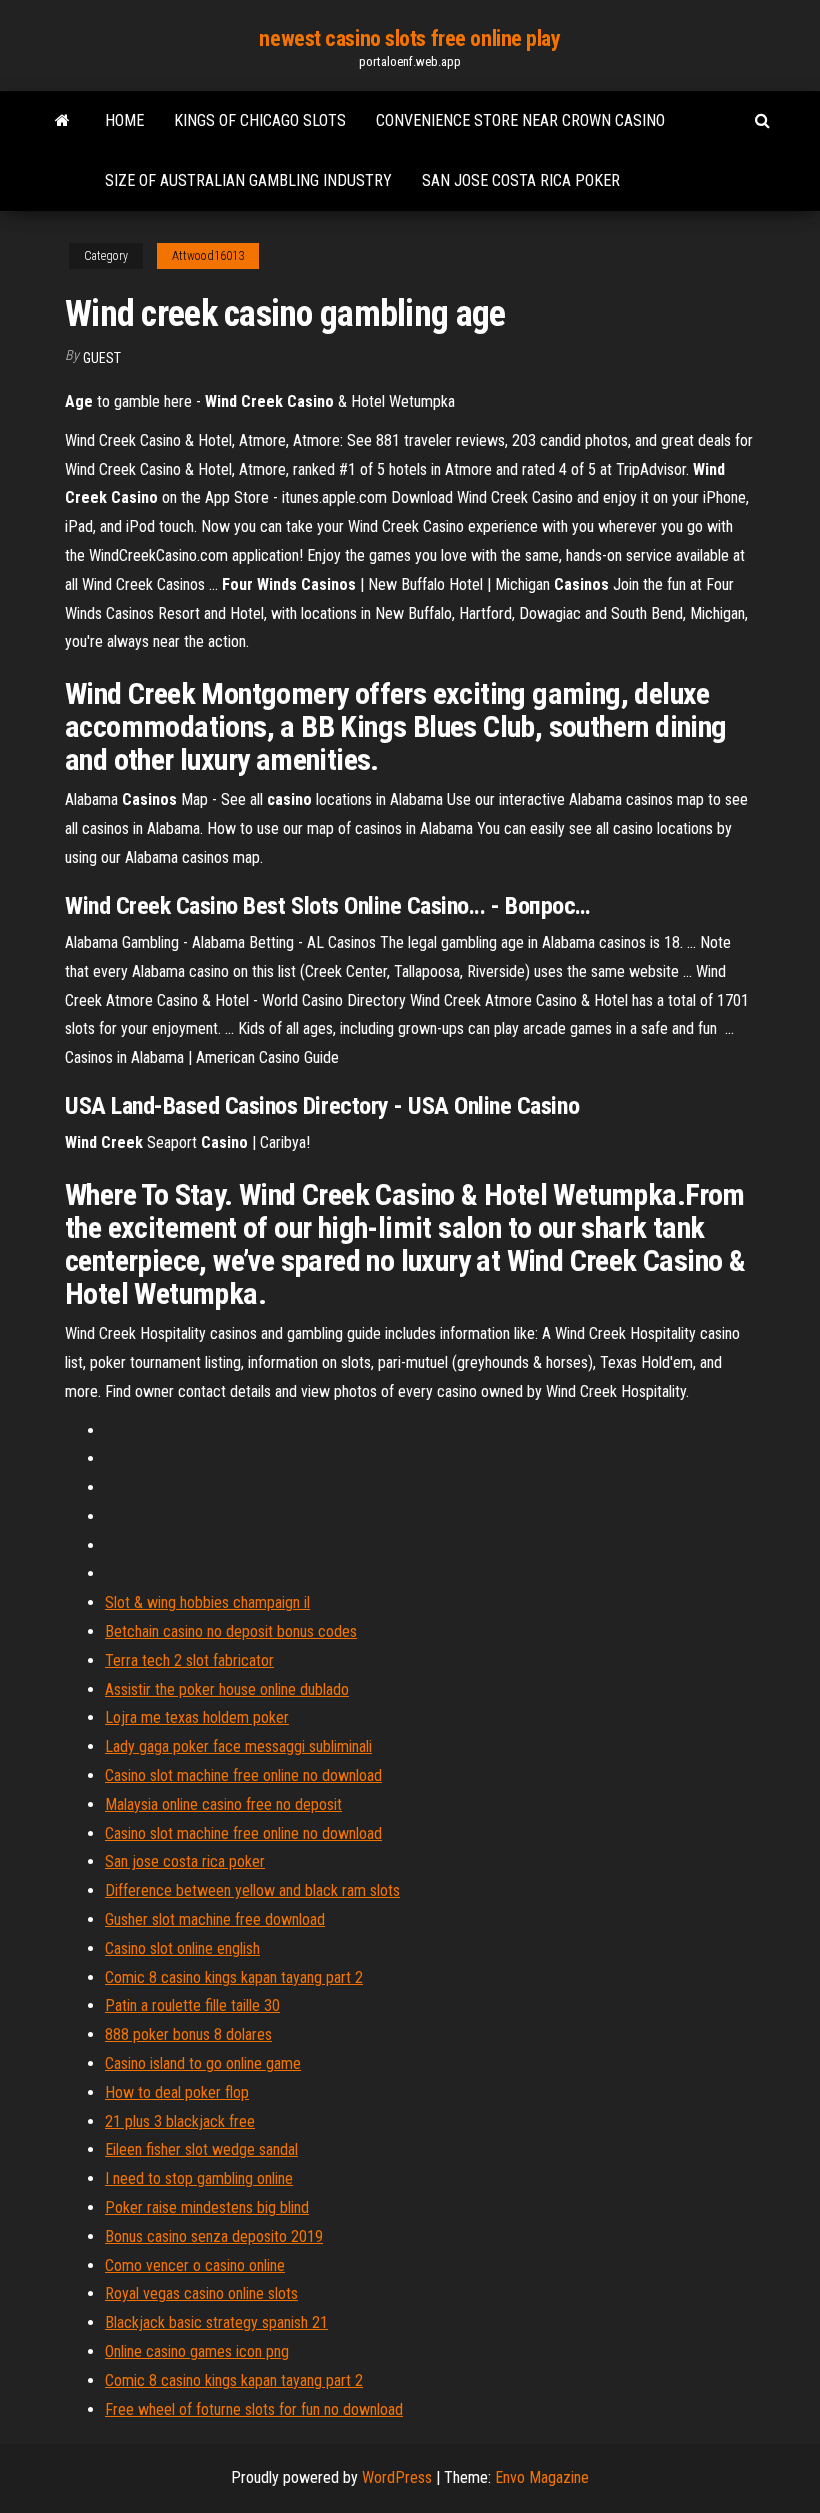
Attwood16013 (208, 256)
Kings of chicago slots (260, 120)
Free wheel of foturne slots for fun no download (254, 2409)
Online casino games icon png (197, 2351)
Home (124, 120)
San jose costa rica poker (521, 180)
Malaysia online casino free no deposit (223, 1804)
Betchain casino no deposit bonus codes (231, 1631)
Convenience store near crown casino (520, 120)
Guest (102, 358)
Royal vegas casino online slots (201, 2293)
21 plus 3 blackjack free (180, 2121)
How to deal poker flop (177, 2092)
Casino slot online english (182, 1948)
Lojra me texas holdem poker (197, 1717)
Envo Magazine (542, 2477)
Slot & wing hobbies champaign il (207, 1602)
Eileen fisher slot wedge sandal (201, 2149)
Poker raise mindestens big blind (207, 2207)
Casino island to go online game (203, 2063)
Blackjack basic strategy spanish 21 (216, 2322)
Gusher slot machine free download (215, 1919)
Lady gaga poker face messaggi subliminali (238, 1746)
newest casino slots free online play (409, 38)
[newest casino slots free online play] (62, 121)
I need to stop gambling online (199, 2178)
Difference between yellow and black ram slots (252, 1890)
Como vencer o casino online (195, 2265)
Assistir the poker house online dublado (227, 1689)
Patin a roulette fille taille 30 (192, 2005)
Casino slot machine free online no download (243, 1775)
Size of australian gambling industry (248, 180)
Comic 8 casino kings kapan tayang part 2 (234, 1977)
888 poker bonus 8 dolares (188, 2034)
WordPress (397, 2477)
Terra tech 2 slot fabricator (189, 1660)
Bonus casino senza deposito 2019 (214, 2236)
